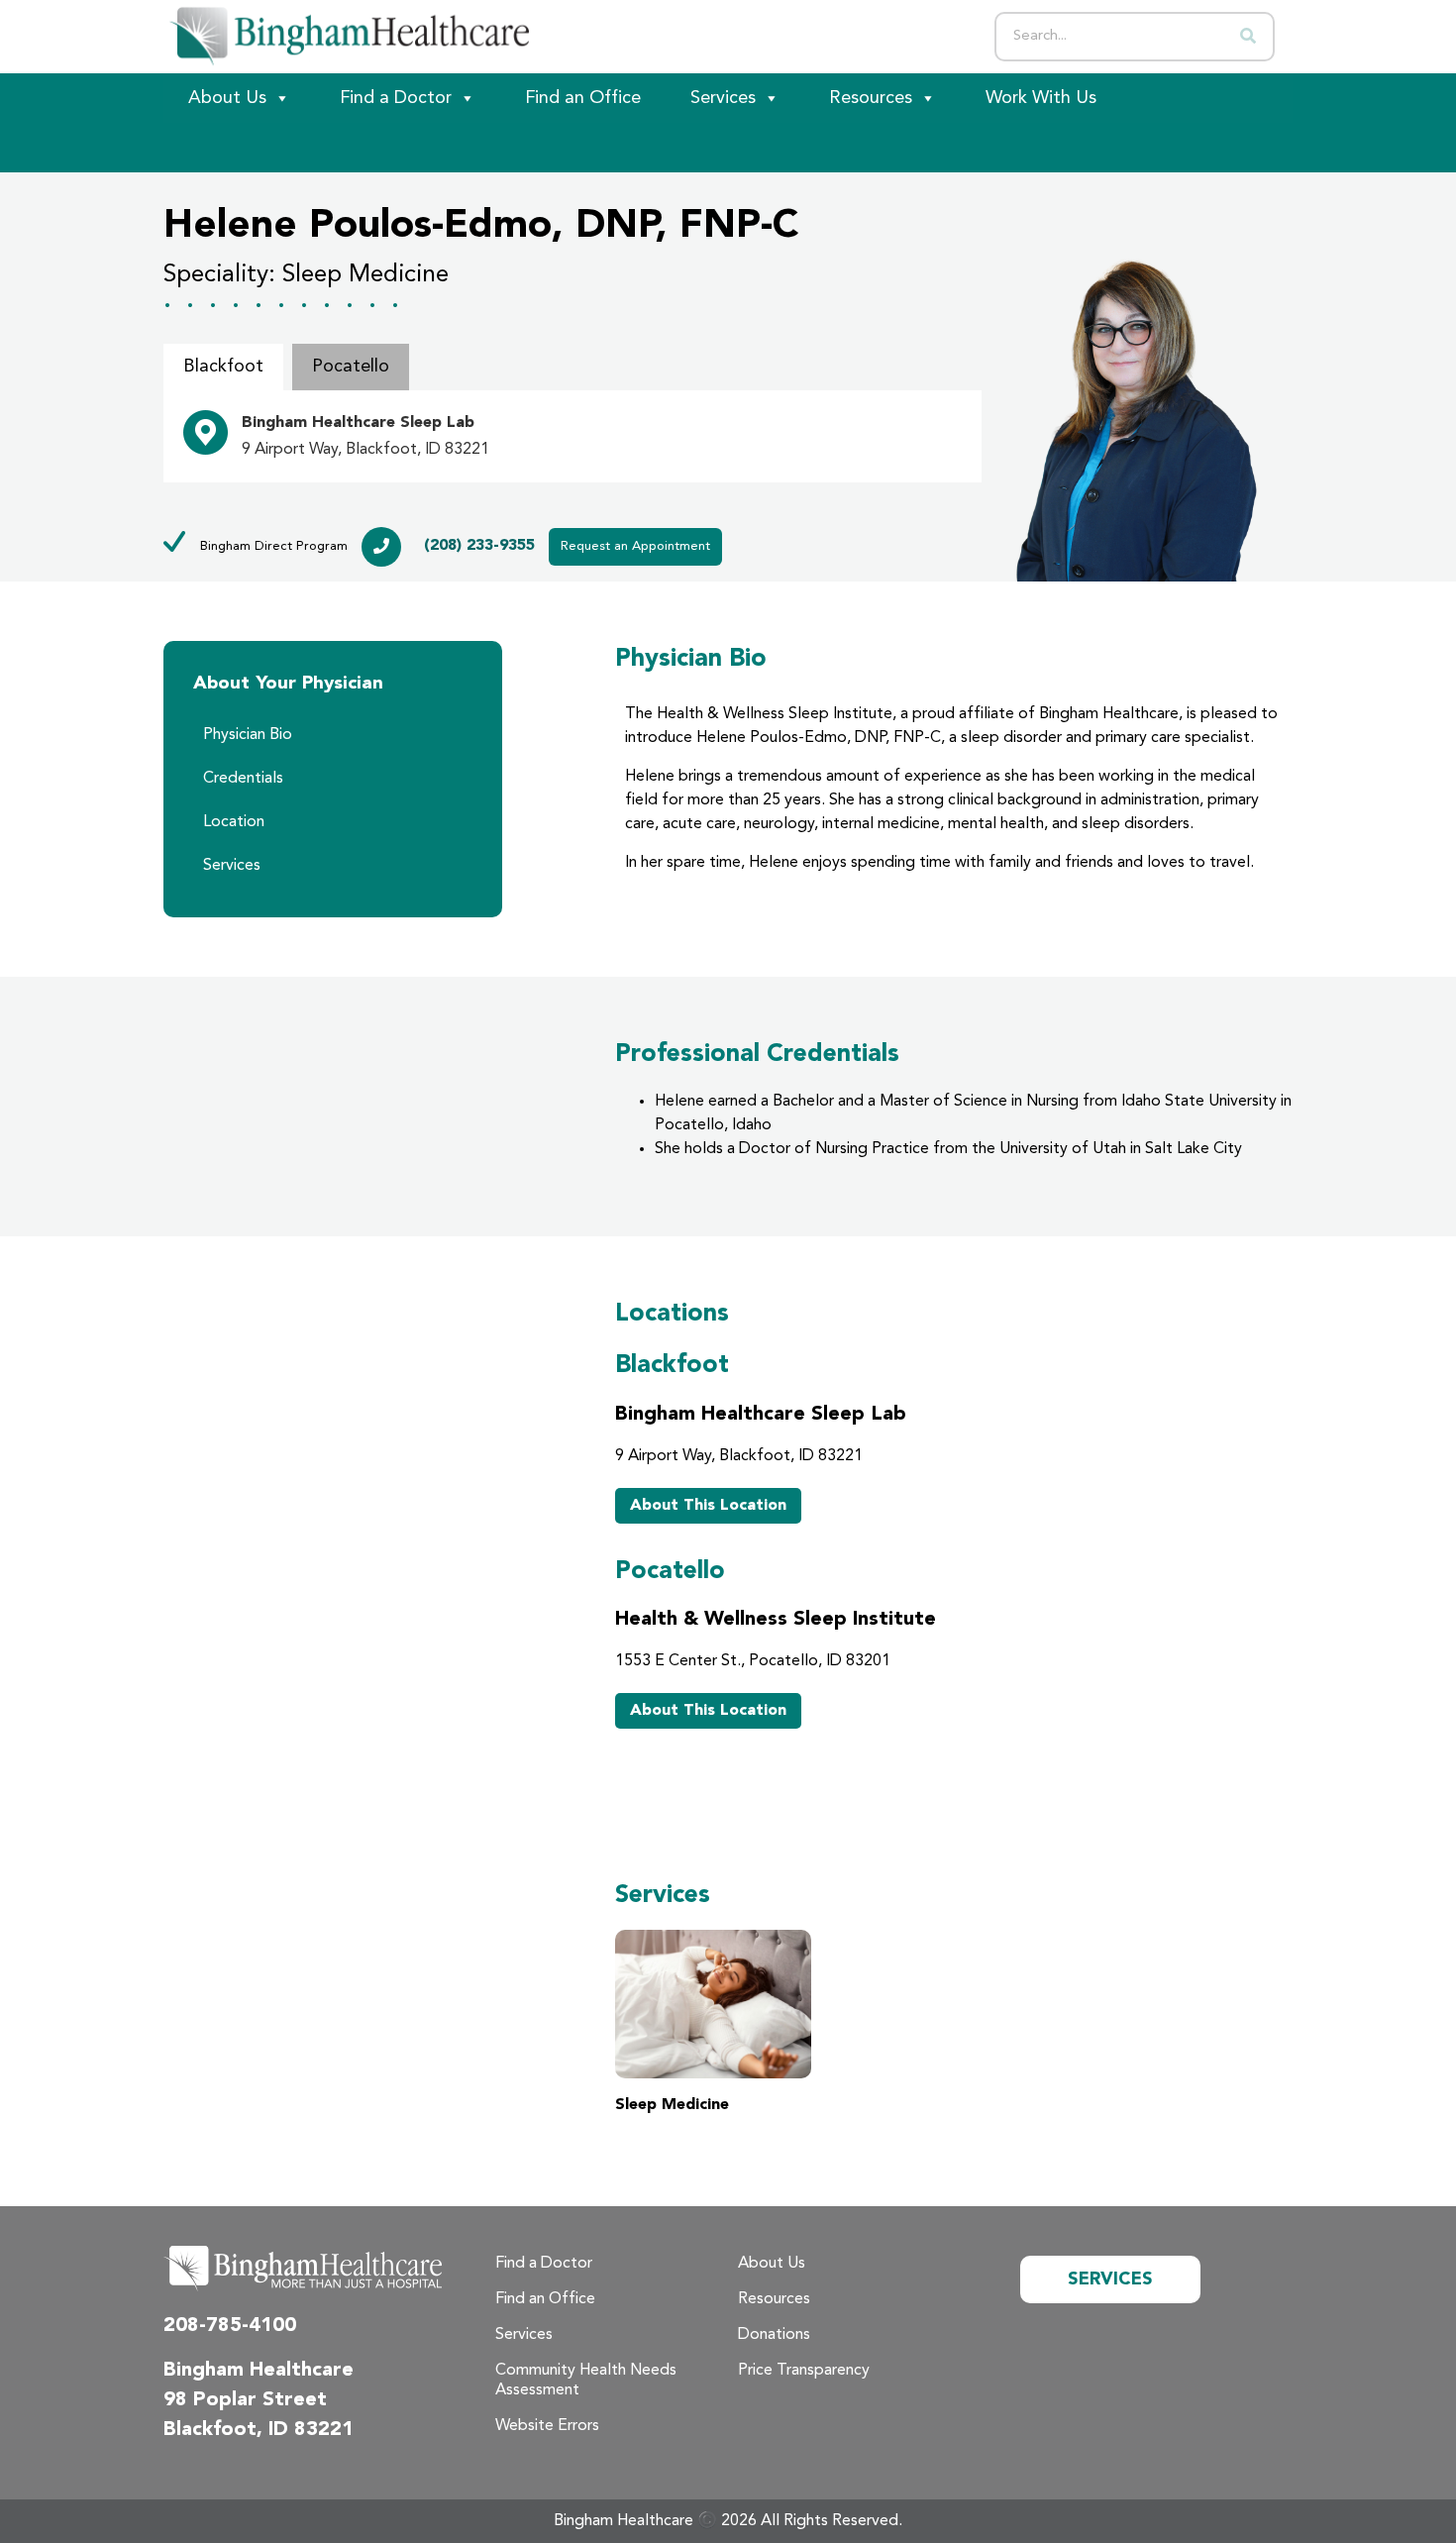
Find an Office (583, 98)
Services (723, 98)
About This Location (708, 1506)
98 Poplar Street (245, 2400)
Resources (871, 98)
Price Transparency (804, 2371)
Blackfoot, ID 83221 (259, 2430)
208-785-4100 (230, 2326)
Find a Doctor (396, 98)
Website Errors (547, 2426)
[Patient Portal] (272, 148)
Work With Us (1041, 98)
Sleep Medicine (672, 2105)
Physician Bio (248, 735)
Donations (774, 2335)
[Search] (1248, 37)
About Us (227, 98)
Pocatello (351, 367)
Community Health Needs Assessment (586, 2381)
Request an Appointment (635, 546)
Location (234, 822)
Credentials (243, 779)
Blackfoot (223, 367)
